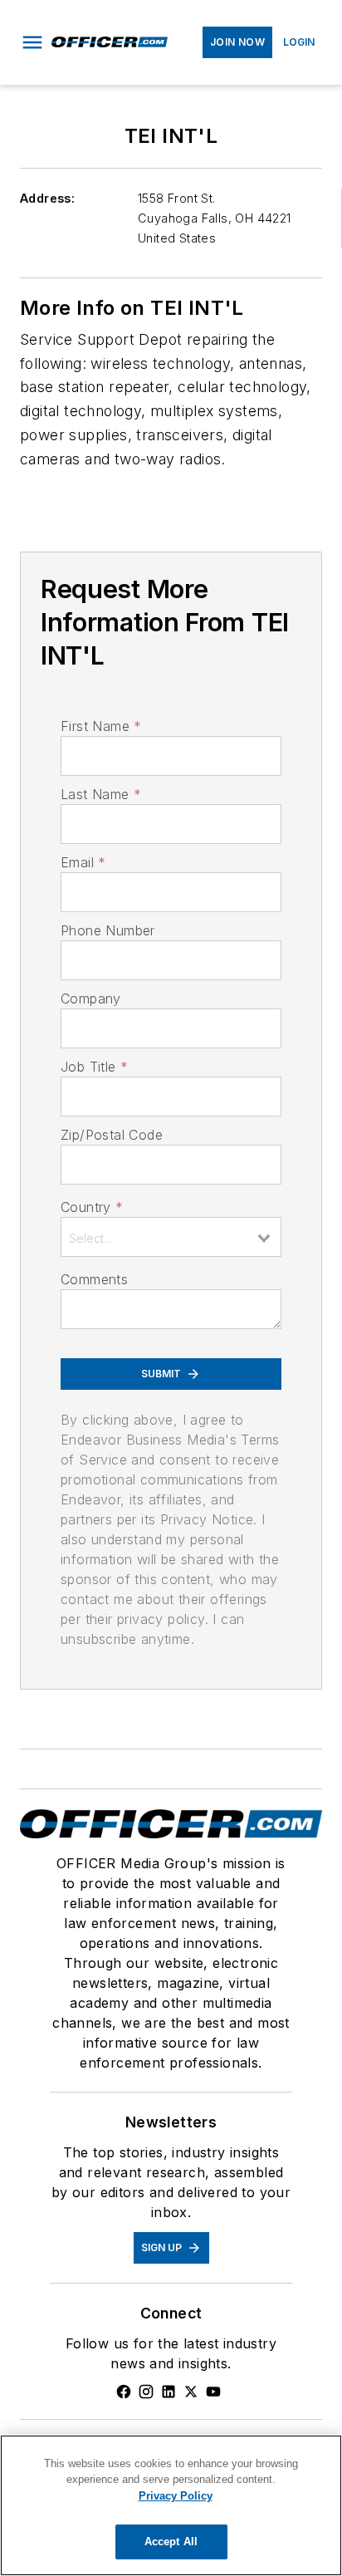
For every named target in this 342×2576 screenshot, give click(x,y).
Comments (94, 1279)
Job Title (94, 1067)
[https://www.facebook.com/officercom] (124, 2392)
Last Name (101, 794)
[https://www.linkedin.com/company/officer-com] (169, 2392)
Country (92, 1207)
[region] (171, 2505)
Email (83, 862)
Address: (47, 198)
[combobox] (171, 1237)
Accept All (171, 2542)
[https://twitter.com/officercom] (191, 2392)
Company (91, 999)
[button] (32, 42)
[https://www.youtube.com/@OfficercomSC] (213, 2392)
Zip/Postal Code (112, 1135)
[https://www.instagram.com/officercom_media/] (146, 2392)
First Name (101, 726)
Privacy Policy (176, 2496)
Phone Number (108, 930)
